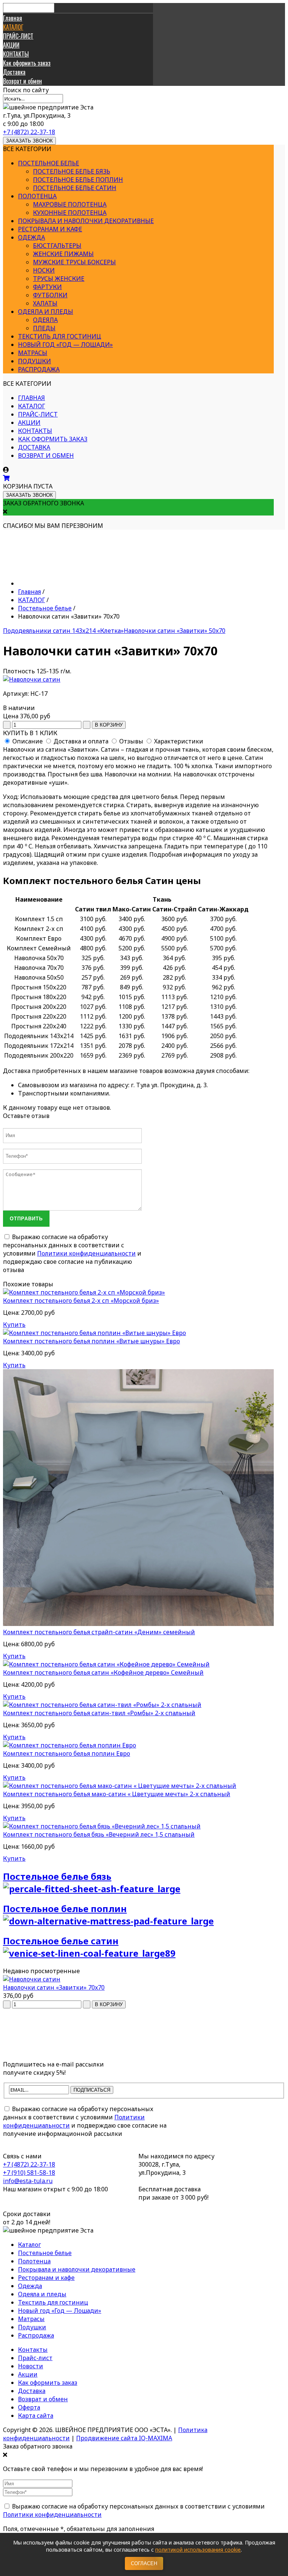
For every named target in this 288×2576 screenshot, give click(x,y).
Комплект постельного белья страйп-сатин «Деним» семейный (99, 1632)
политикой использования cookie (198, 2550)
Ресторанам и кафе (50, 229)
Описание (28, 741)
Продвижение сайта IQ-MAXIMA (124, 2438)
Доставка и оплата (81, 741)
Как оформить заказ (27, 63)
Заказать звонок (29, 141)
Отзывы (131, 741)
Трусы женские (59, 279)
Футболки (50, 295)
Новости (31, 2366)
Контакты (33, 2350)
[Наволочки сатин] (32, 679)
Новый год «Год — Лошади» (65, 345)
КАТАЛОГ (13, 27)
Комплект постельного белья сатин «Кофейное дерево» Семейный (103, 1672)
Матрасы (33, 353)
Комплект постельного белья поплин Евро (67, 1753)
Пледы (44, 328)
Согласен (144, 2563)
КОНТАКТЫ (16, 54)
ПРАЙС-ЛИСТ (18, 36)
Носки (44, 270)
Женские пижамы (63, 254)
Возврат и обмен (22, 81)
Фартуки (47, 287)
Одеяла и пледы (46, 312)
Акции (28, 2374)
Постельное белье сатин (75, 188)
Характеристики (179, 741)
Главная (13, 18)
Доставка (14, 72)
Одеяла (45, 320)
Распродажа (39, 369)
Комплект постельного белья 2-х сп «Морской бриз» (81, 1301)
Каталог (29, 2245)
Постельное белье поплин (78, 180)
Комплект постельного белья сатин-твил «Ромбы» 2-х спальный (99, 1713)
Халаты (45, 303)
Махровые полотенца (70, 204)
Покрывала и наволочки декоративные (86, 221)
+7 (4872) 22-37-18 (29, 132)
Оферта (29, 2407)
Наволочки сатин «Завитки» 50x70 (175, 631)
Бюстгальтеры (57, 246)
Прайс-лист (35, 2358)
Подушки (34, 361)
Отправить (26, 1219)
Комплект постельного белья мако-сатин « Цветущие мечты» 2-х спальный (117, 1794)
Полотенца (37, 196)
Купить (14, 1325)
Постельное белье (49, 163)
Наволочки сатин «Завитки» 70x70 (54, 1987)
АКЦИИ (11, 45)
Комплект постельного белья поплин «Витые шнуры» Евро (91, 1341)
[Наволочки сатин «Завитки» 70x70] (32, 1979)
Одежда (31, 237)
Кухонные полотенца (70, 213)
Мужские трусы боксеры (74, 262)
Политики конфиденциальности (86, 1253)
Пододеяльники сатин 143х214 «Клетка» (63, 631)
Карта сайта (36, 2416)
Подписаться (92, 2090)
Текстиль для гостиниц (60, 336)
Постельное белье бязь (72, 171)
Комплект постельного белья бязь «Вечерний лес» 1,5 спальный (99, 1834)
